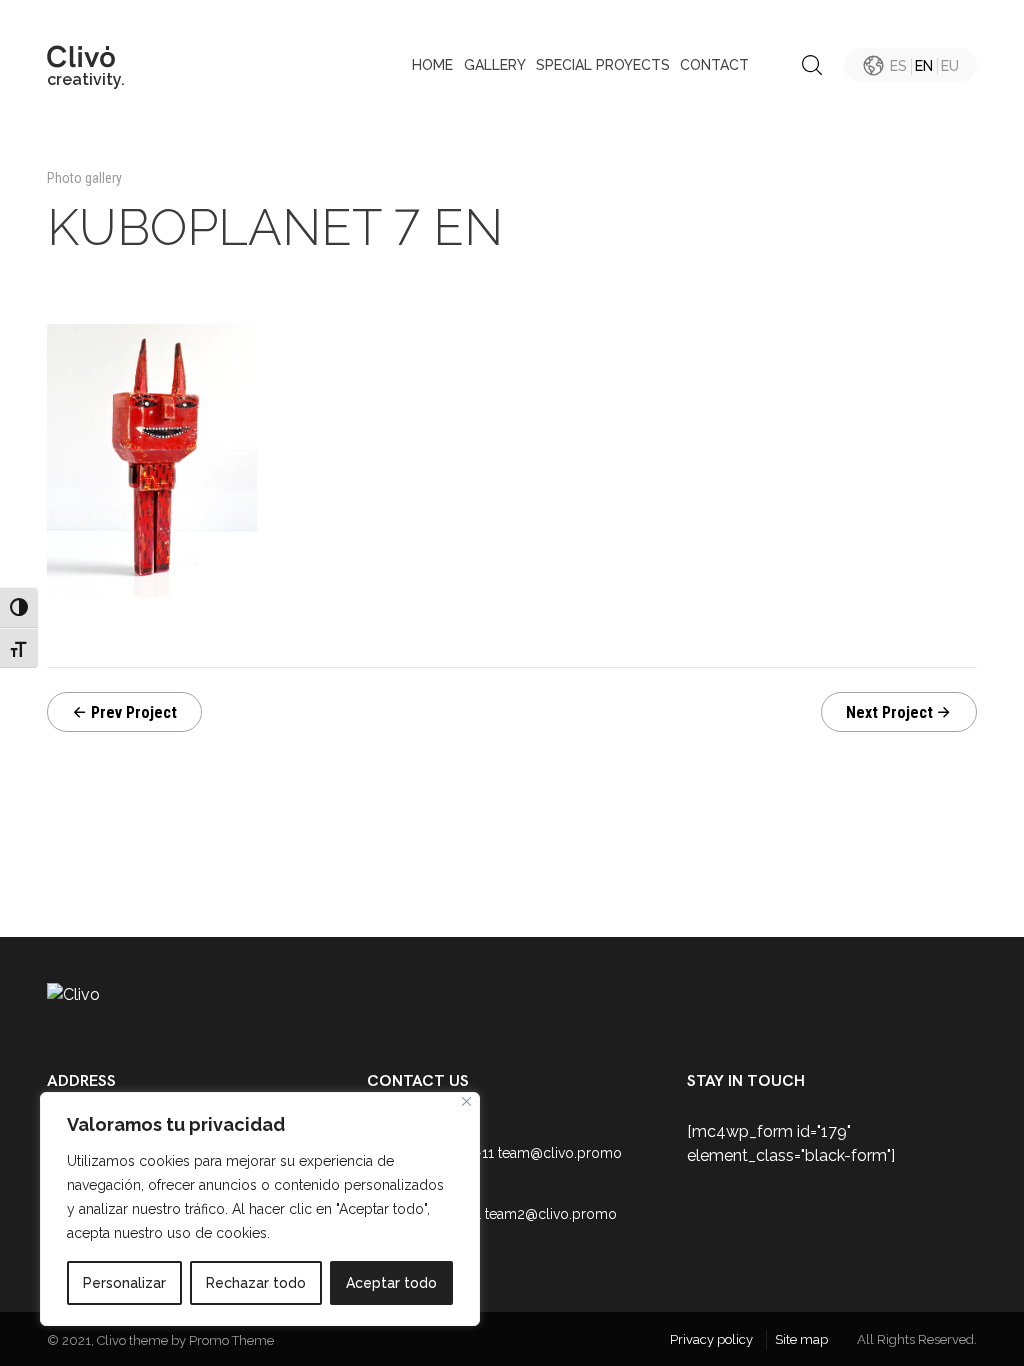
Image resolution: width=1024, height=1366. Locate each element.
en (924, 66)
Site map (801, 1339)
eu (950, 66)
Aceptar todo (391, 1283)
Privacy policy (711, 1339)
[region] (260, 1209)
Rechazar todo (256, 1283)
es (898, 66)
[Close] (466, 1101)
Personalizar (124, 1283)
